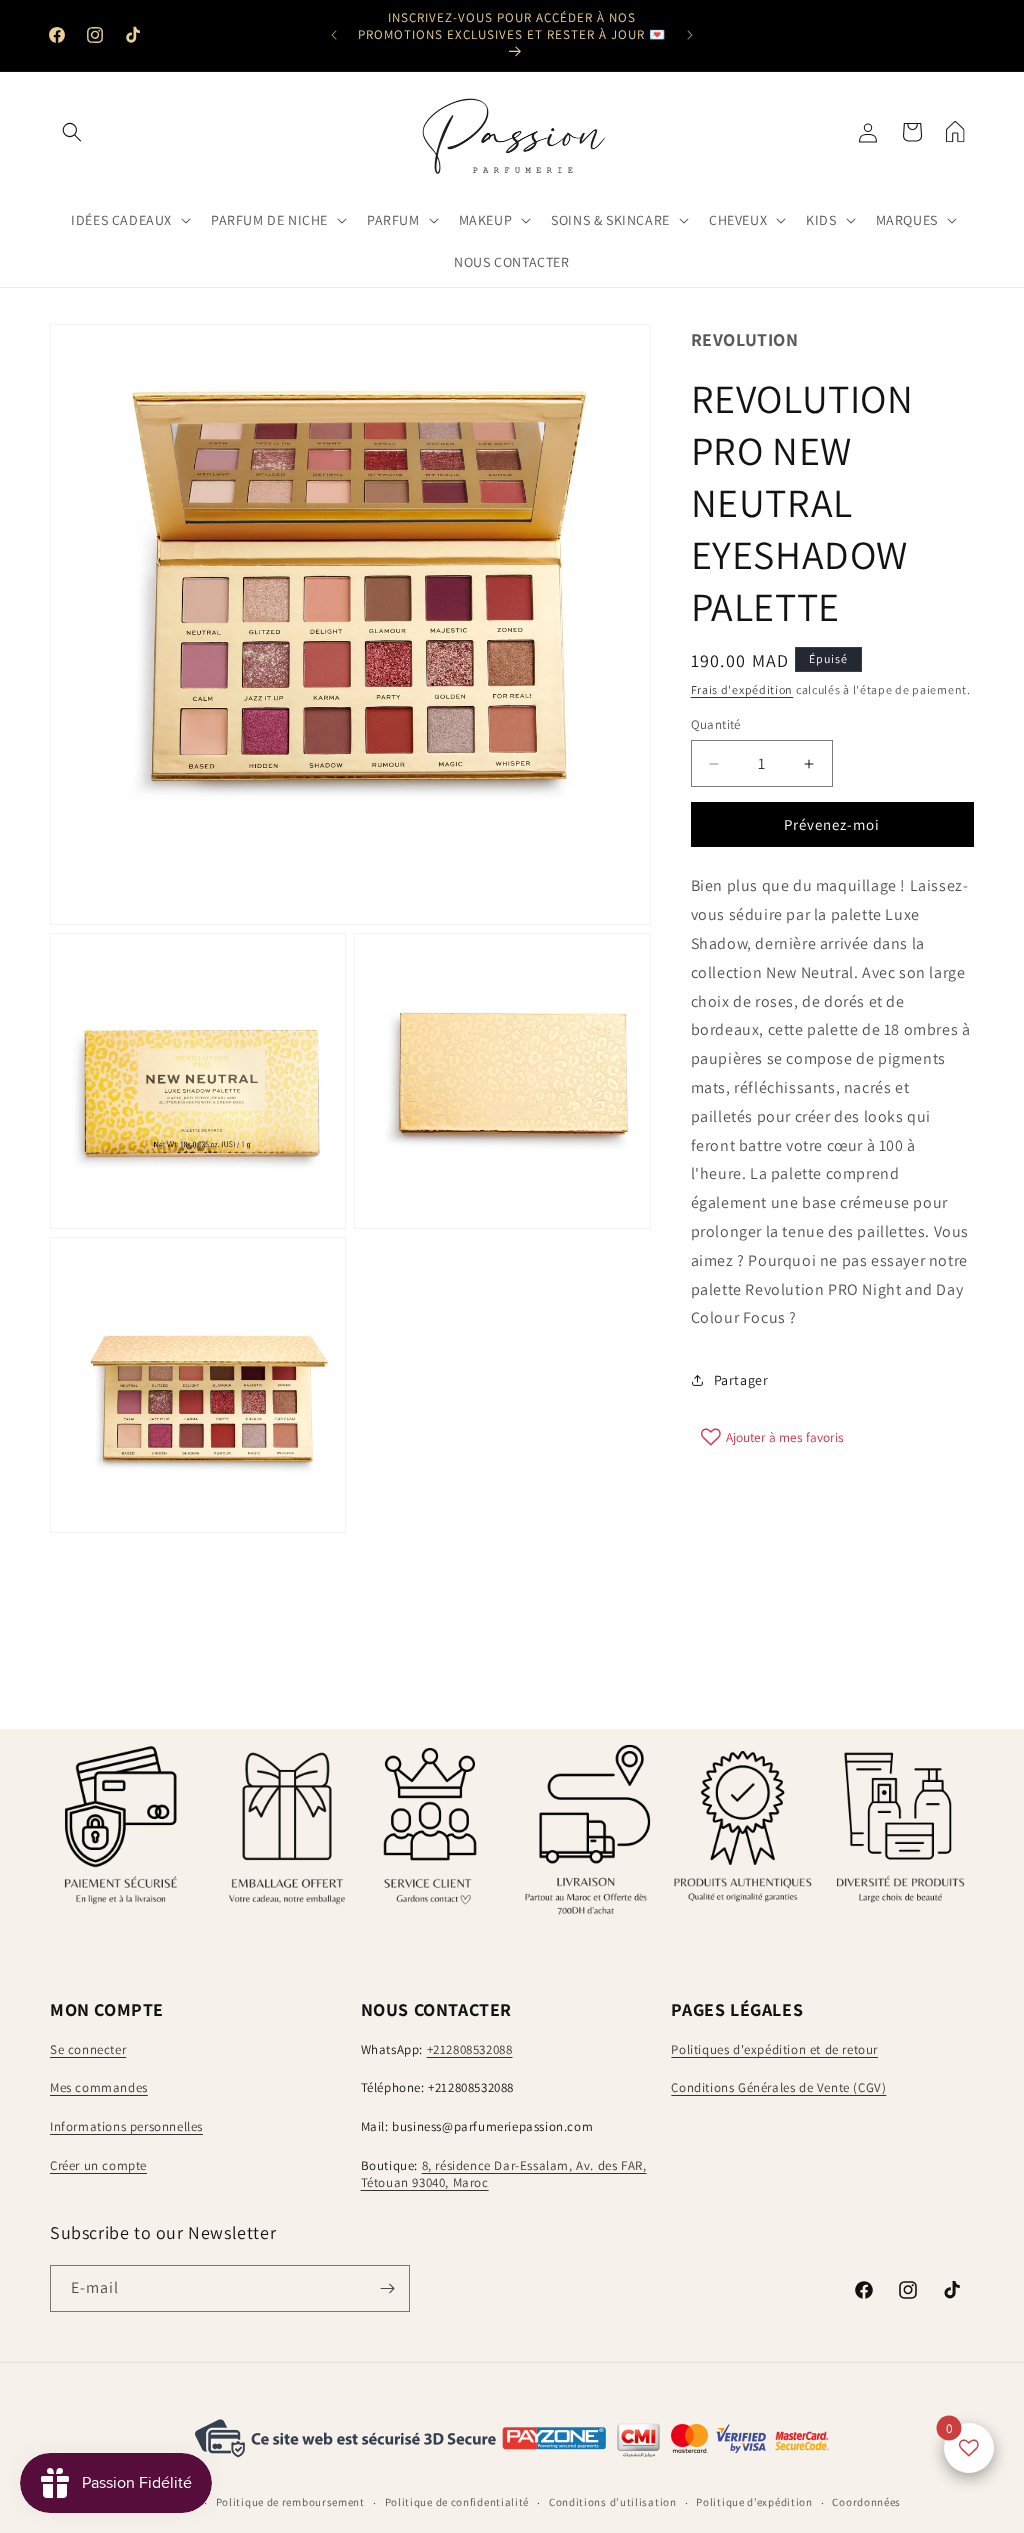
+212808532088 (470, 2049)
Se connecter (88, 2049)
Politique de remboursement (290, 2502)
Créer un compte (98, 2165)
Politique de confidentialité (457, 2502)
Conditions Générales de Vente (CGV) (778, 2087)
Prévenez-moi (832, 824)
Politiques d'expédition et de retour (774, 2049)
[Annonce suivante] (690, 35)
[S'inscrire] (387, 2288)
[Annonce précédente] (334, 35)
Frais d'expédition (742, 689)
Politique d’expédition (754, 2502)
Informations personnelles (126, 2126)
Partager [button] (741, 1380)
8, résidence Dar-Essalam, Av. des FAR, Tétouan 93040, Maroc (504, 2174)
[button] (72, 132)
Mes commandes (99, 2087)
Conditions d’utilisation (613, 2502)
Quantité (716, 724)
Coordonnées (866, 2502)
